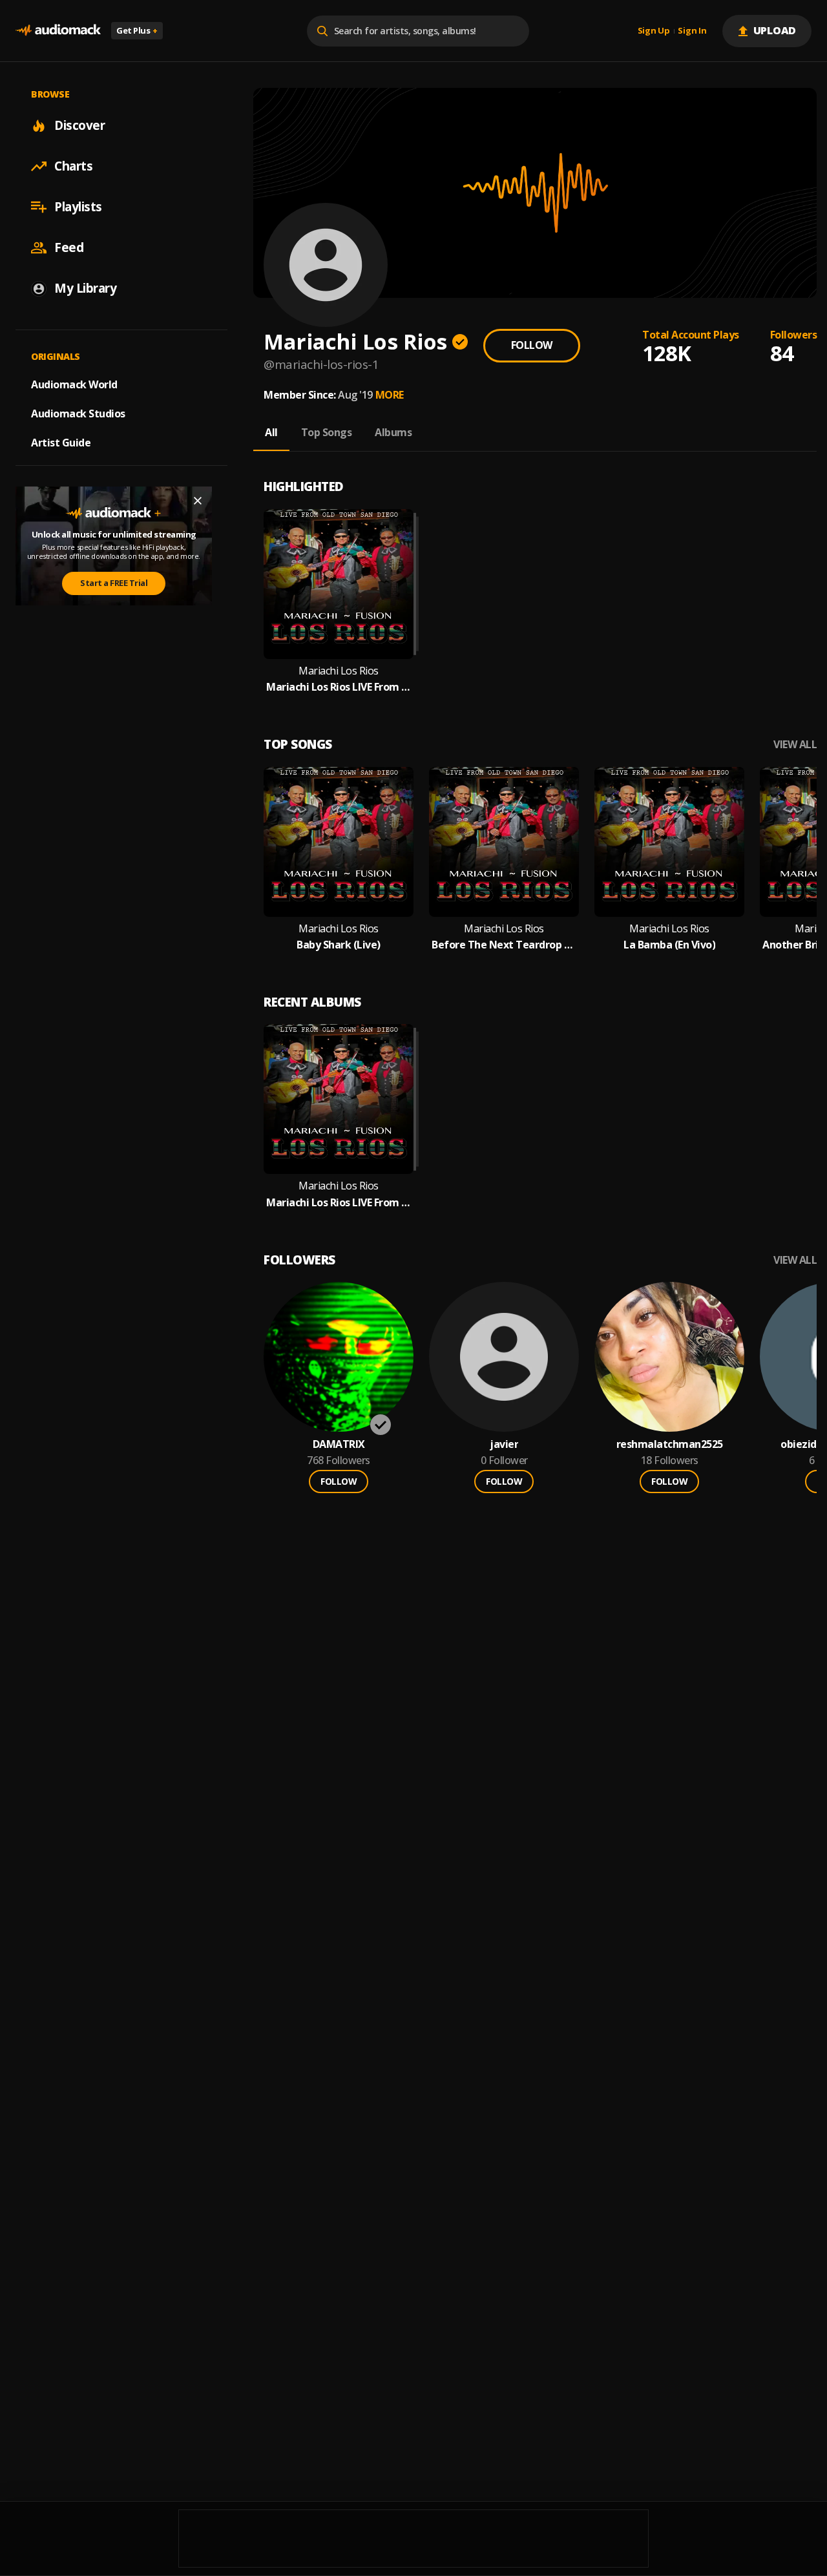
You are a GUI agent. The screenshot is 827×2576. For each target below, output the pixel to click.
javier (504, 1444)
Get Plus (137, 30)
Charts (73, 166)
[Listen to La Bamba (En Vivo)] (669, 842)
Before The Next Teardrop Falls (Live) (504, 945)
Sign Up (654, 31)
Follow (532, 345)
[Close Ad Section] (198, 501)
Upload (775, 30)
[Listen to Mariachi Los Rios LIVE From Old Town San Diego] (339, 584)
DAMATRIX (339, 1444)
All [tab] (271, 432)
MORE (390, 395)
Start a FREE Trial (114, 583)
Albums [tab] (393, 432)
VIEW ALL (795, 745)
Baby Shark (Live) (339, 945)
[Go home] (58, 31)
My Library (85, 288)
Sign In (692, 31)
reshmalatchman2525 (670, 1444)
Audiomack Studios (78, 414)
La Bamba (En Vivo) (669, 945)
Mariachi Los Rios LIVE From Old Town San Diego (339, 687)
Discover (79, 125)
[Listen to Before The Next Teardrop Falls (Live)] (504, 842)
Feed (69, 247)
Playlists (78, 207)
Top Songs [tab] (327, 432)
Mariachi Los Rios (339, 671)
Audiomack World (74, 384)
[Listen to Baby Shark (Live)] (339, 842)
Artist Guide (61, 443)
